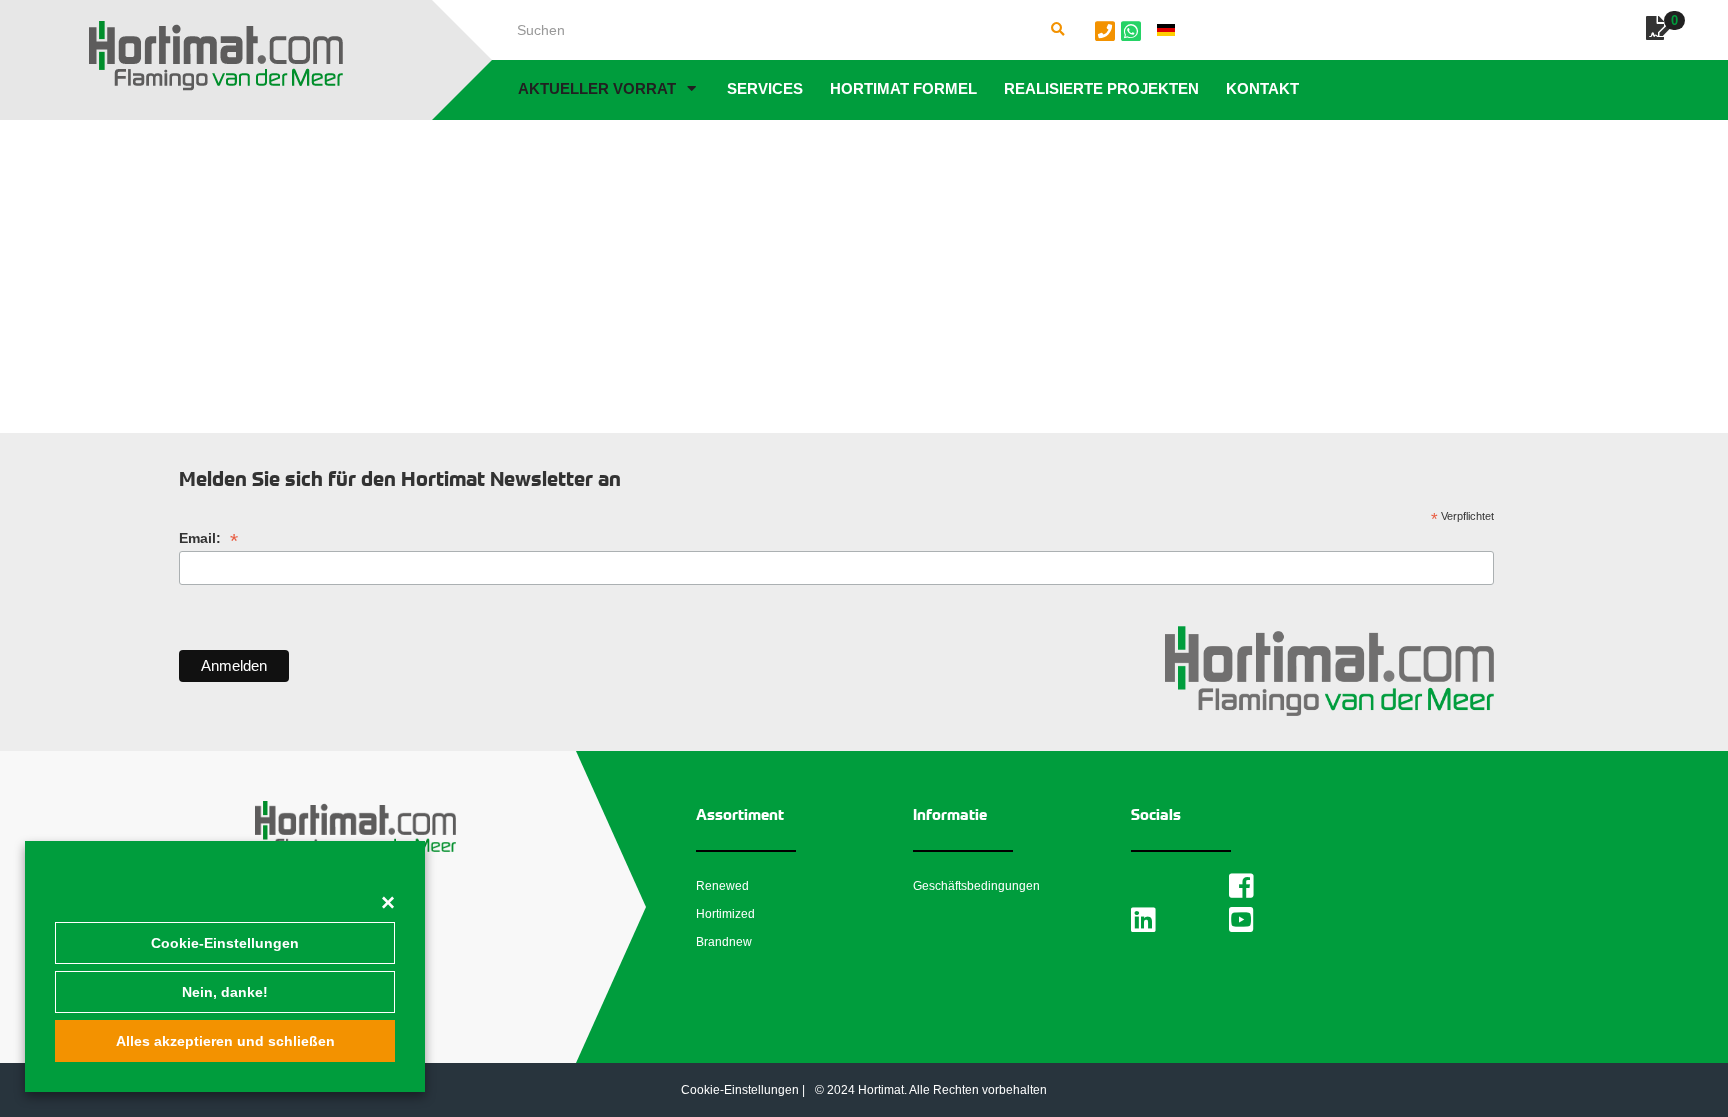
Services (765, 88)
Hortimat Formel (903, 88)
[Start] (216, 56)
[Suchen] (1058, 30)
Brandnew (724, 942)
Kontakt (1262, 88)
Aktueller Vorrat (597, 88)
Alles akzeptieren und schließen (225, 1041)
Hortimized (725, 914)
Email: (208, 538)
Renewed (722, 886)
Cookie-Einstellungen (225, 943)
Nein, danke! (225, 992)
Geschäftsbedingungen (976, 886)
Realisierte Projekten (1101, 88)
